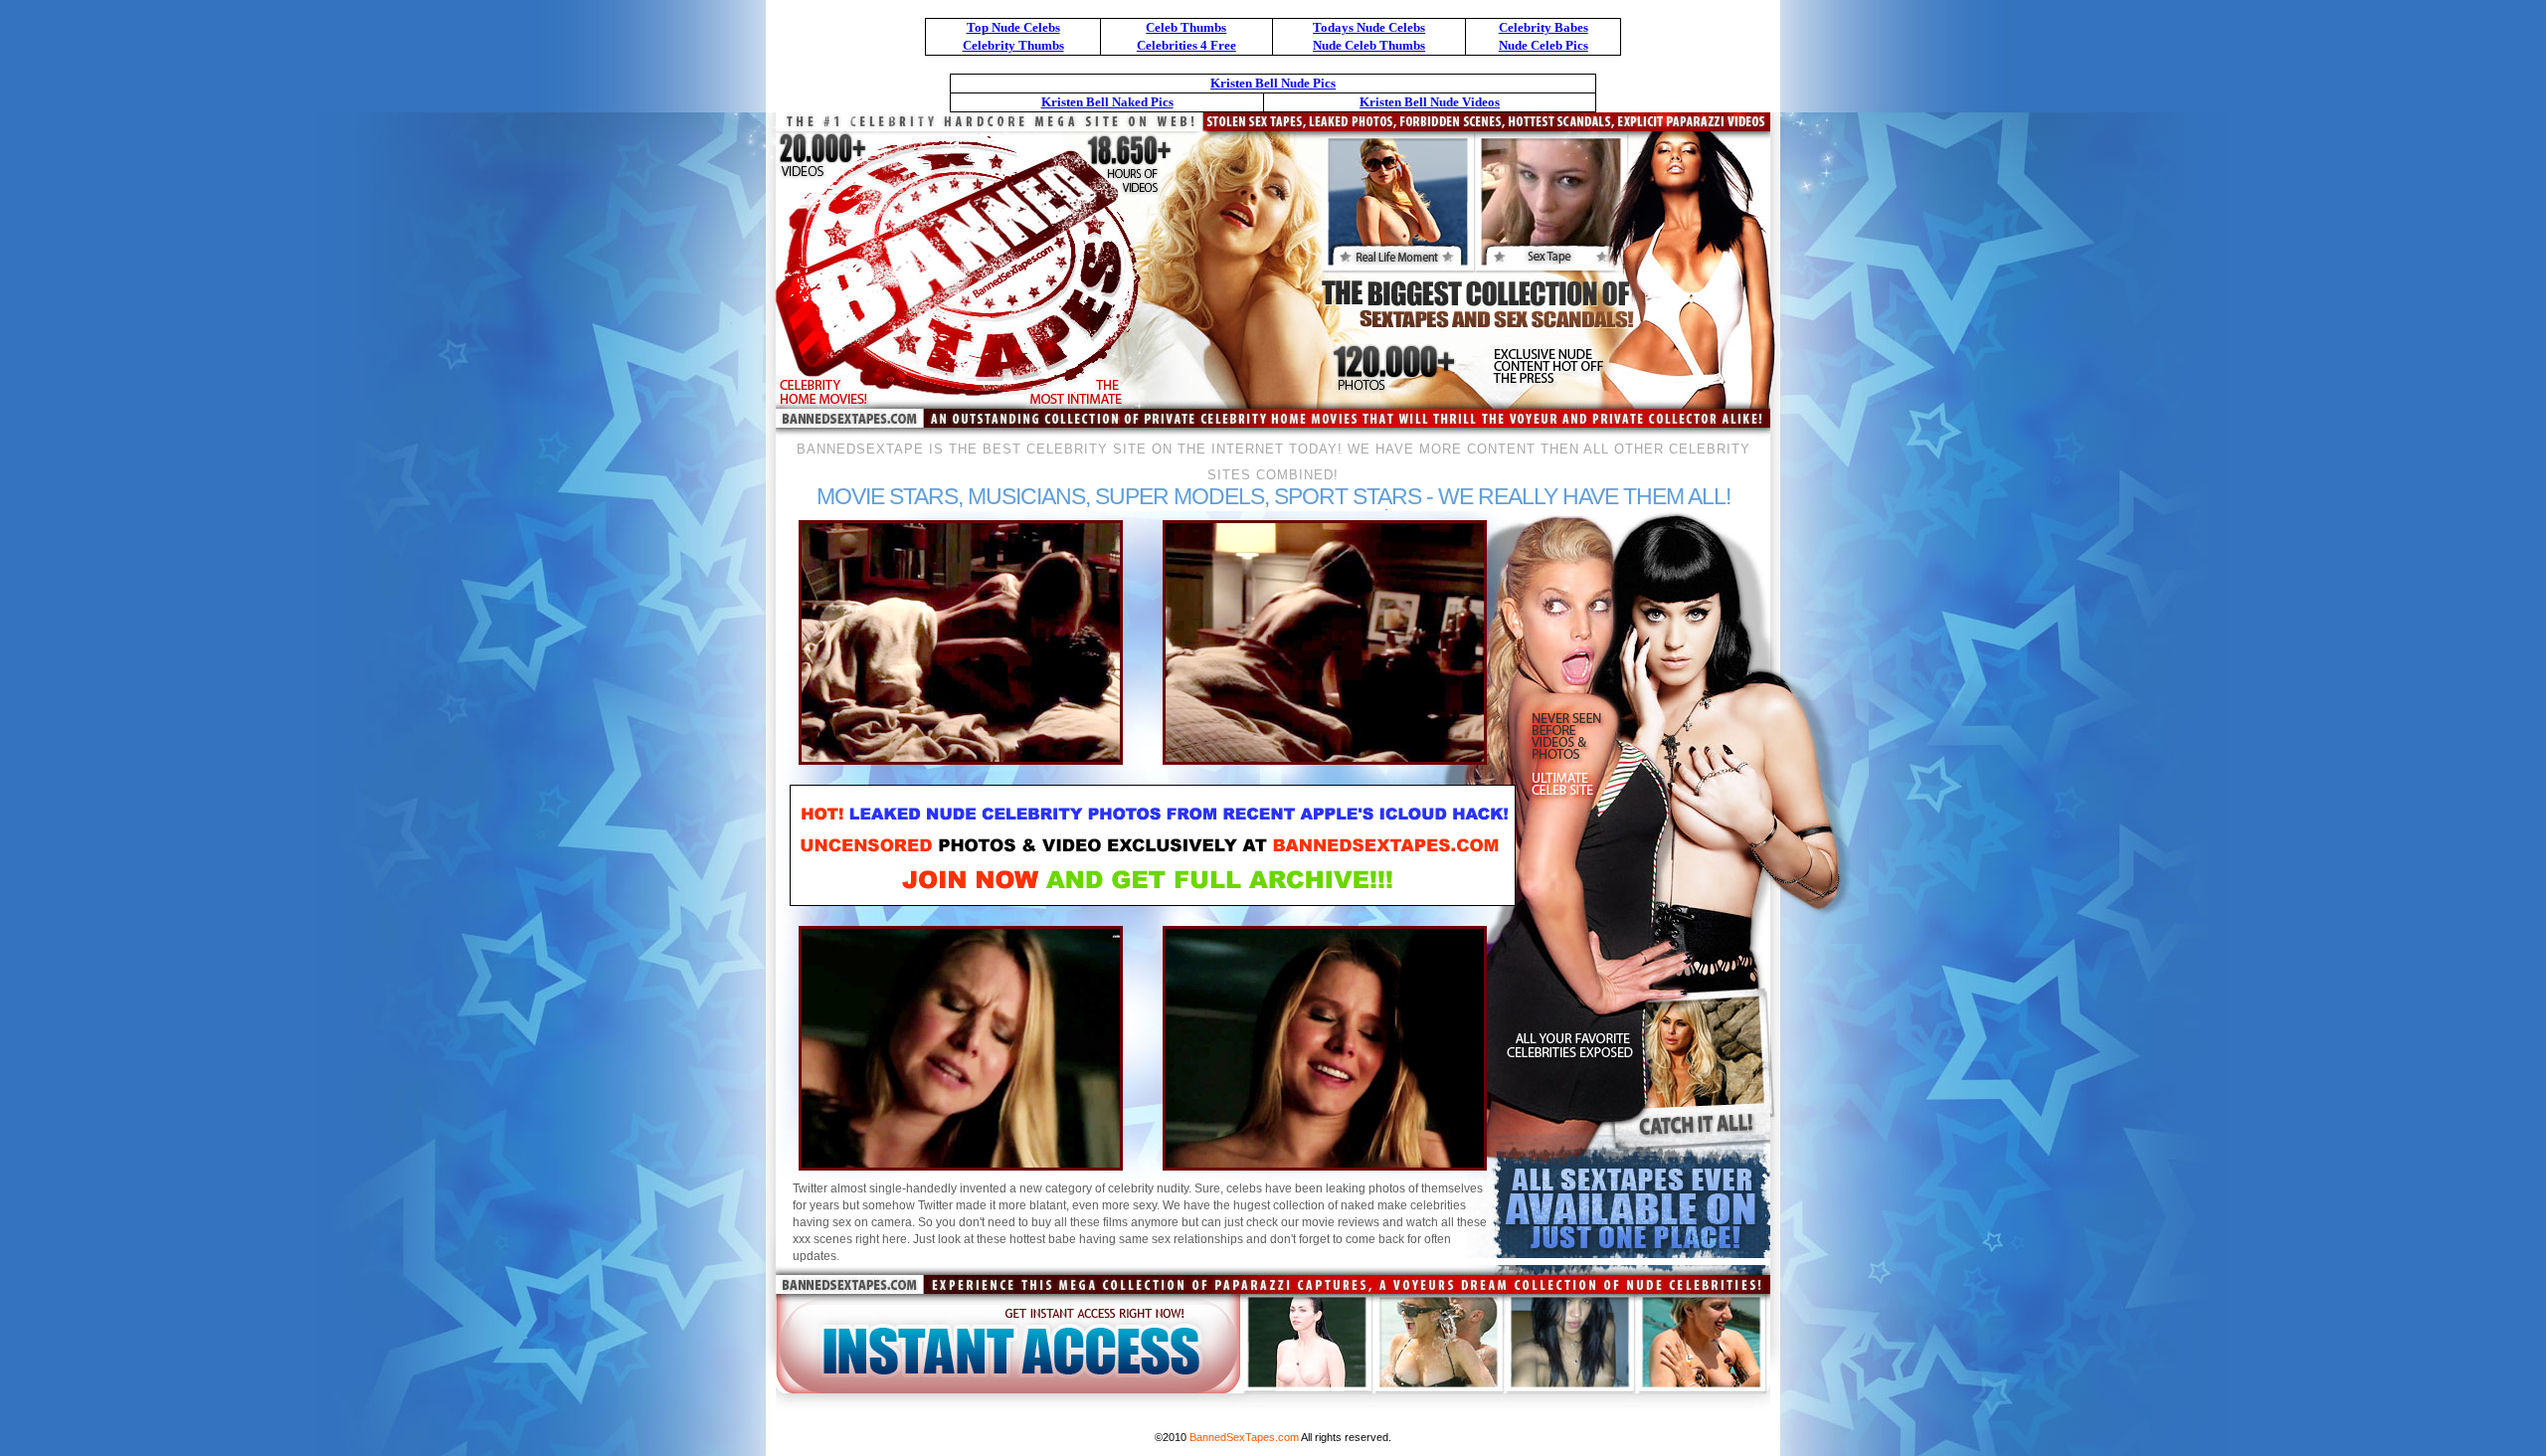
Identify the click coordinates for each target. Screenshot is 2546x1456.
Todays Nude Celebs (1369, 27)
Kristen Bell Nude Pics (1273, 83)
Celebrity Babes (1544, 27)
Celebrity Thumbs (1013, 45)
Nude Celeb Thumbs (1369, 45)
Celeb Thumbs (1186, 27)
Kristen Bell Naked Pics (1107, 102)
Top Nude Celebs (1013, 27)
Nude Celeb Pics (1544, 45)
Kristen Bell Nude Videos (1430, 102)
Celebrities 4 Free (1186, 45)
